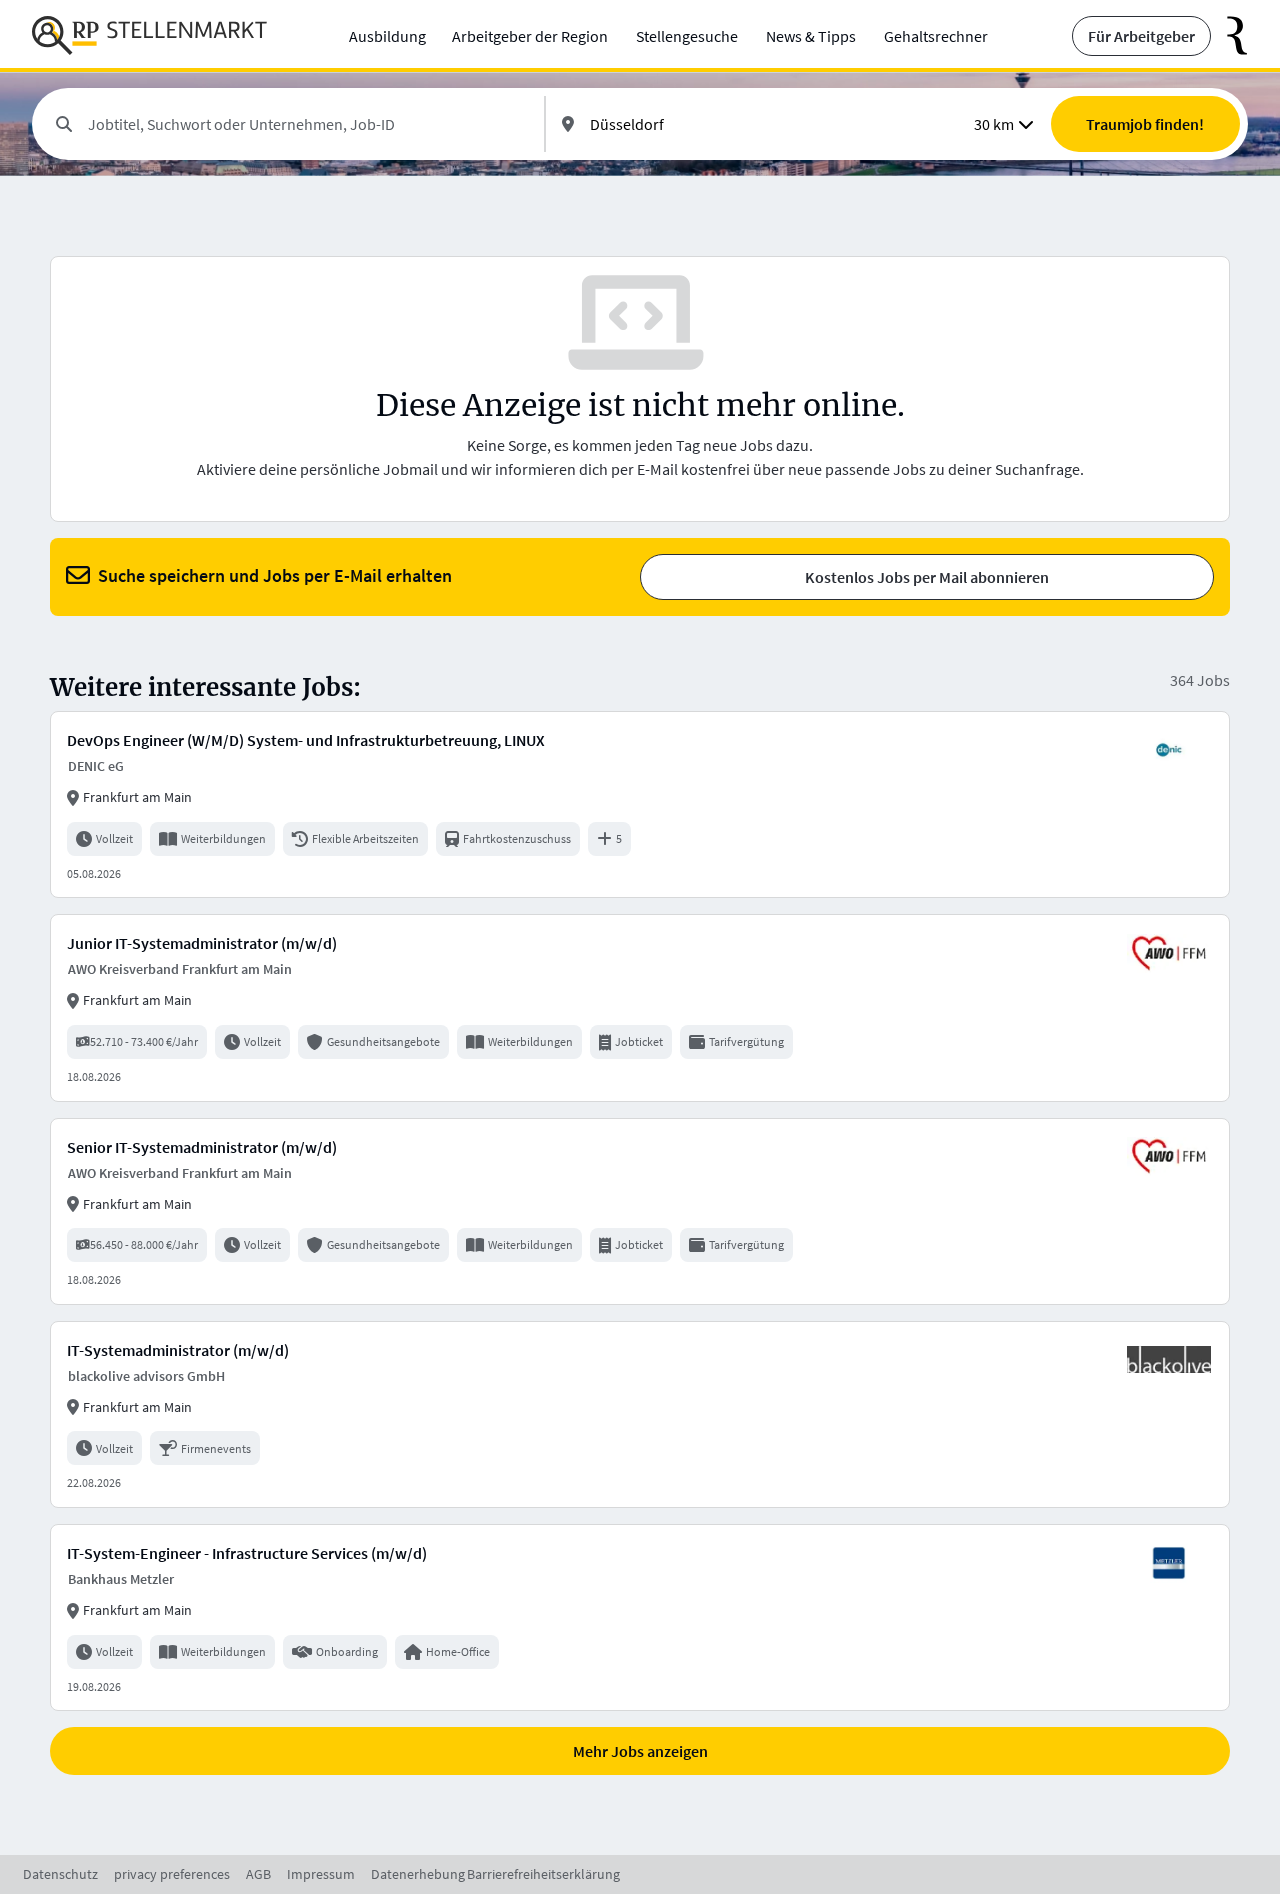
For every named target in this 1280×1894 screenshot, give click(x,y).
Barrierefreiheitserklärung (543, 1874)
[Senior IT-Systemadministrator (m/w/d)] (640, 1211)
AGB (258, 1874)
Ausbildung (387, 36)
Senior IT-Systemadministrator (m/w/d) (202, 1147)
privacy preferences (172, 1874)
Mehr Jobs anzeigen (640, 1751)
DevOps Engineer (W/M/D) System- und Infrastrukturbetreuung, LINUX (306, 740)
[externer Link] (1229, 36)
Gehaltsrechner (936, 36)
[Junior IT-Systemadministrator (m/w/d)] (640, 1007)
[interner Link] (149, 36)
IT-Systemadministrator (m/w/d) (178, 1350)
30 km (994, 124)
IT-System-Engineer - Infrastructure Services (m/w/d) (247, 1553)
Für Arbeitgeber (1141, 36)
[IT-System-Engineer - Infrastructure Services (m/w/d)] (640, 1617)
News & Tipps (811, 36)
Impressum (321, 1874)
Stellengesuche (687, 36)
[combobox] (308, 124)
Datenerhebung (418, 1874)
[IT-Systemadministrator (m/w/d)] (640, 1414)
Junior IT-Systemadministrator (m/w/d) (202, 943)
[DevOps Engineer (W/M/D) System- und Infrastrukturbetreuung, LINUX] (640, 804)
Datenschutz (60, 1874)
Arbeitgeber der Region (530, 36)
